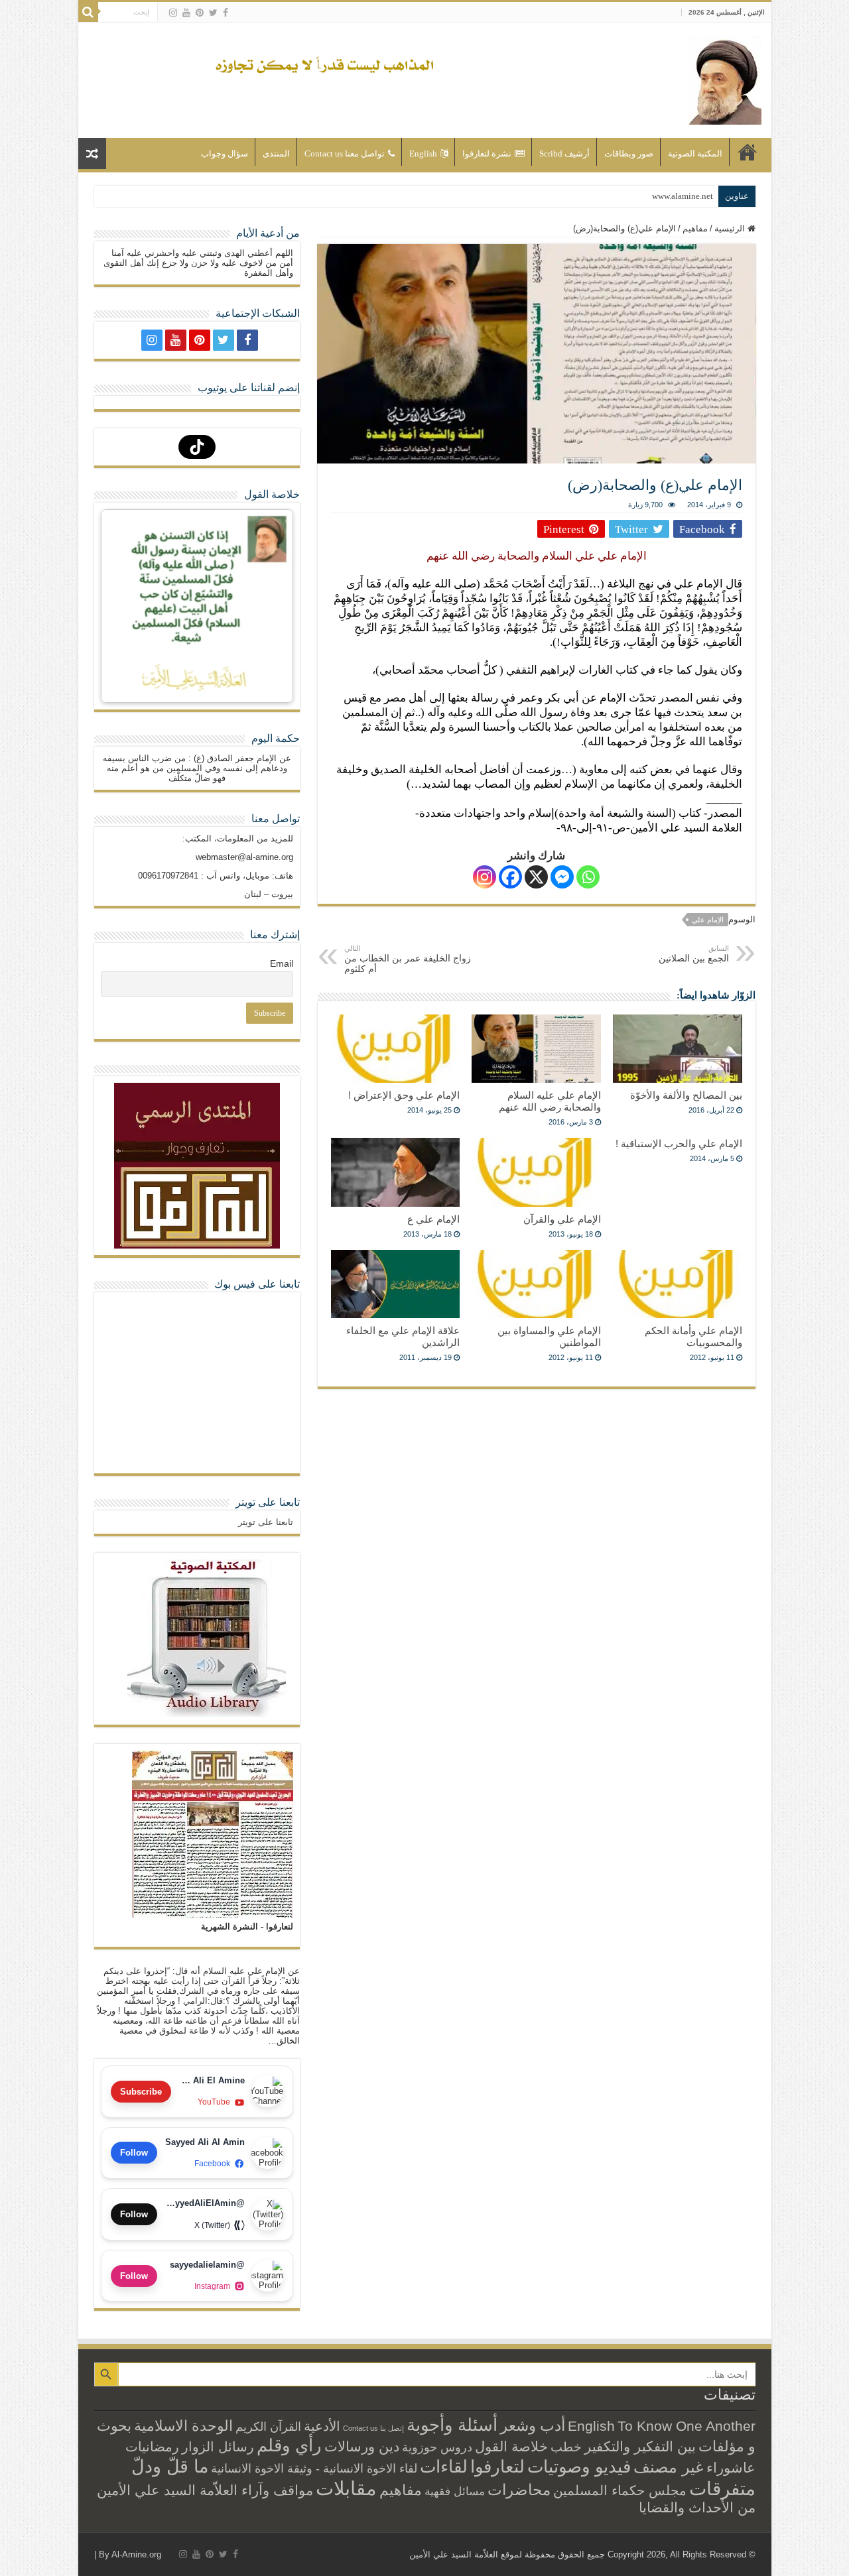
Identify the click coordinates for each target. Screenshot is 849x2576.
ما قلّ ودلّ (170, 2466)
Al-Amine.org (136, 2554)
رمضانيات (152, 2447)
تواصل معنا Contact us (345, 153)
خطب (566, 2447)
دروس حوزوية (437, 2447)
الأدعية (322, 2426)
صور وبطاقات (629, 153)
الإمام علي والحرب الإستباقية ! (679, 1143)
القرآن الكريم (268, 2427)
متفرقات (722, 2488)
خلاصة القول (511, 2446)
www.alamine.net (683, 196)
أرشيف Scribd (564, 153)
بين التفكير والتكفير (640, 2446)
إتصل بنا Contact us (373, 2428)
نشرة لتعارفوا (487, 153)
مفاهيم (695, 228)
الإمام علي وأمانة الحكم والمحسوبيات (693, 1336)
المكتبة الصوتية (695, 153)
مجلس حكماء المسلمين (620, 2490)
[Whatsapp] (588, 877)
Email (282, 963)
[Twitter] (213, 13)
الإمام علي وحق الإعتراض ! (404, 1095)
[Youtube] (186, 13)
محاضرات (519, 2490)
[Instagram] (485, 877)
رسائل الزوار (218, 2447)
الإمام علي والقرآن (562, 1219)
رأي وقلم (289, 2445)
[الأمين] (725, 78)
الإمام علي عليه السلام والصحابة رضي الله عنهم (550, 1101)
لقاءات (444, 2467)
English (423, 153)
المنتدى (276, 153)
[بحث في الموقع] (88, 12)
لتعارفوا (497, 2467)
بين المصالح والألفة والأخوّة (686, 1095)
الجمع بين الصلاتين (694, 954)
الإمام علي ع (433, 1219)
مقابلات (346, 2488)
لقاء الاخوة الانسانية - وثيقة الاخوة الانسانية (314, 2468)
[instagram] (173, 13)
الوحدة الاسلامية (183, 2426)
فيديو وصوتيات (579, 2467)
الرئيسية (748, 152)
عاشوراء (731, 2468)
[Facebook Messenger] (562, 877)
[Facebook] (226, 13)
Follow (134, 2153)
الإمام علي (708, 920)
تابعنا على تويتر (268, 1502)
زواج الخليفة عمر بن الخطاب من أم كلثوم (408, 959)
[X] (536, 877)
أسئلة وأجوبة (452, 2425)
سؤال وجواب (225, 153)
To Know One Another (686, 2426)
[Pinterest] (200, 13)
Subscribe (141, 2092)
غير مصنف (669, 2467)
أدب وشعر (533, 2425)
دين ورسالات (362, 2446)
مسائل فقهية (455, 2491)
